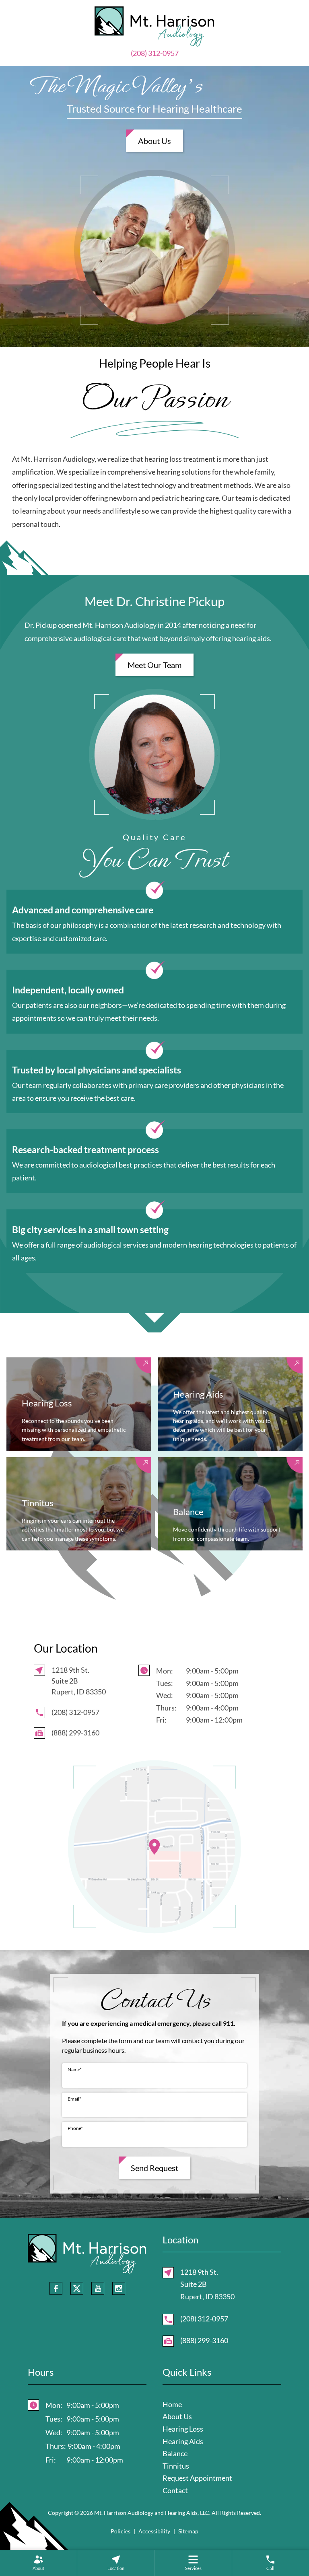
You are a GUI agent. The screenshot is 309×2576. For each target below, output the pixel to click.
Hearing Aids (183, 2441)
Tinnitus (176, 2466)
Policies (121, 2531)
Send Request (154, 2168)
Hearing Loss (183, 2429)
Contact (175, 2490)
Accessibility (154, 2531)
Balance (175, 2453)
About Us (154, 141)
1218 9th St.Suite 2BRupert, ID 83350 (207, 2284)
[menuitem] (38, 2563)
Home (172, 2404)
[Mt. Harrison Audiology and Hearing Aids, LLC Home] (154, 26)
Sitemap (188, 2531)
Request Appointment (197, 2478)
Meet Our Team (154, 665)
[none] (38, 2563)
